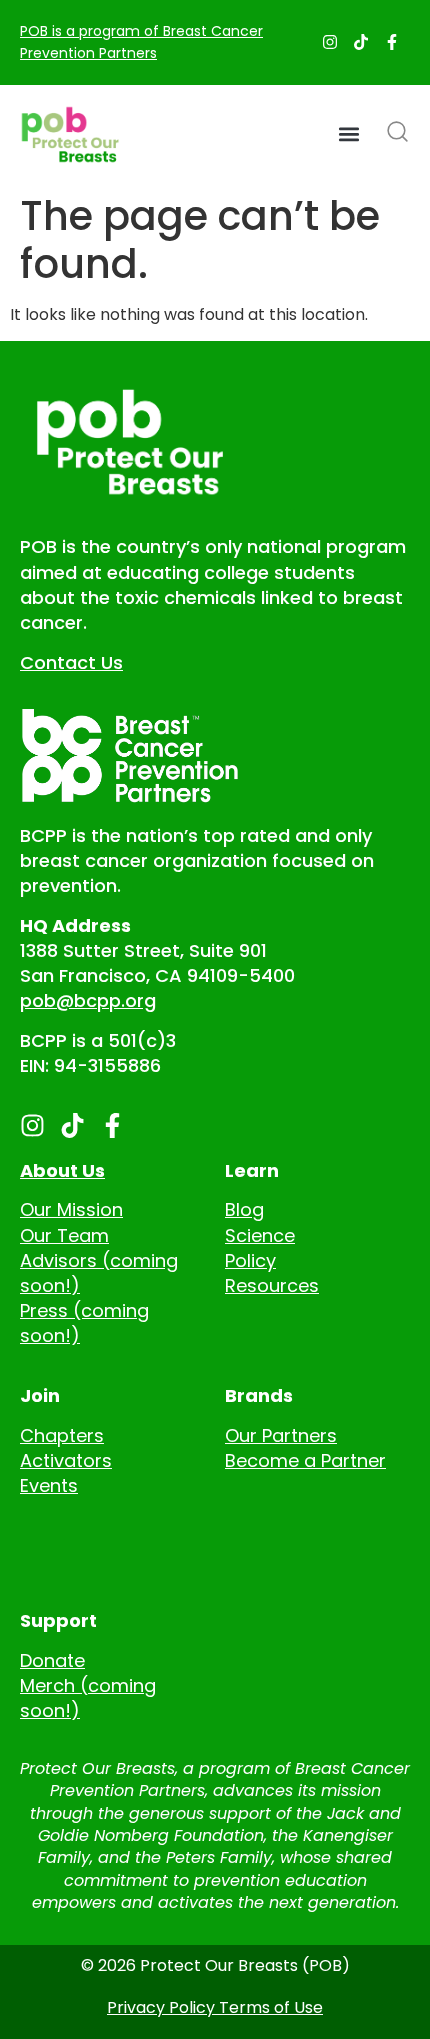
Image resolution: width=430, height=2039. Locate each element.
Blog (244, 1209)
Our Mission (71, 1209)
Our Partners (281, 1435)
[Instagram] (330, 42)
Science (260, 1235)
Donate (52, 1660)
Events (49, 1485)
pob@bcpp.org (88, 1000)
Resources (272, 1285)
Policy (250, 1260)
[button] (348, 134)
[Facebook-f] (392, 42)
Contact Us (71, 662)
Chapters (62, 1435)
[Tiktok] (361, 42)
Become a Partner (305, 1460)
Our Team (64, 1235)
